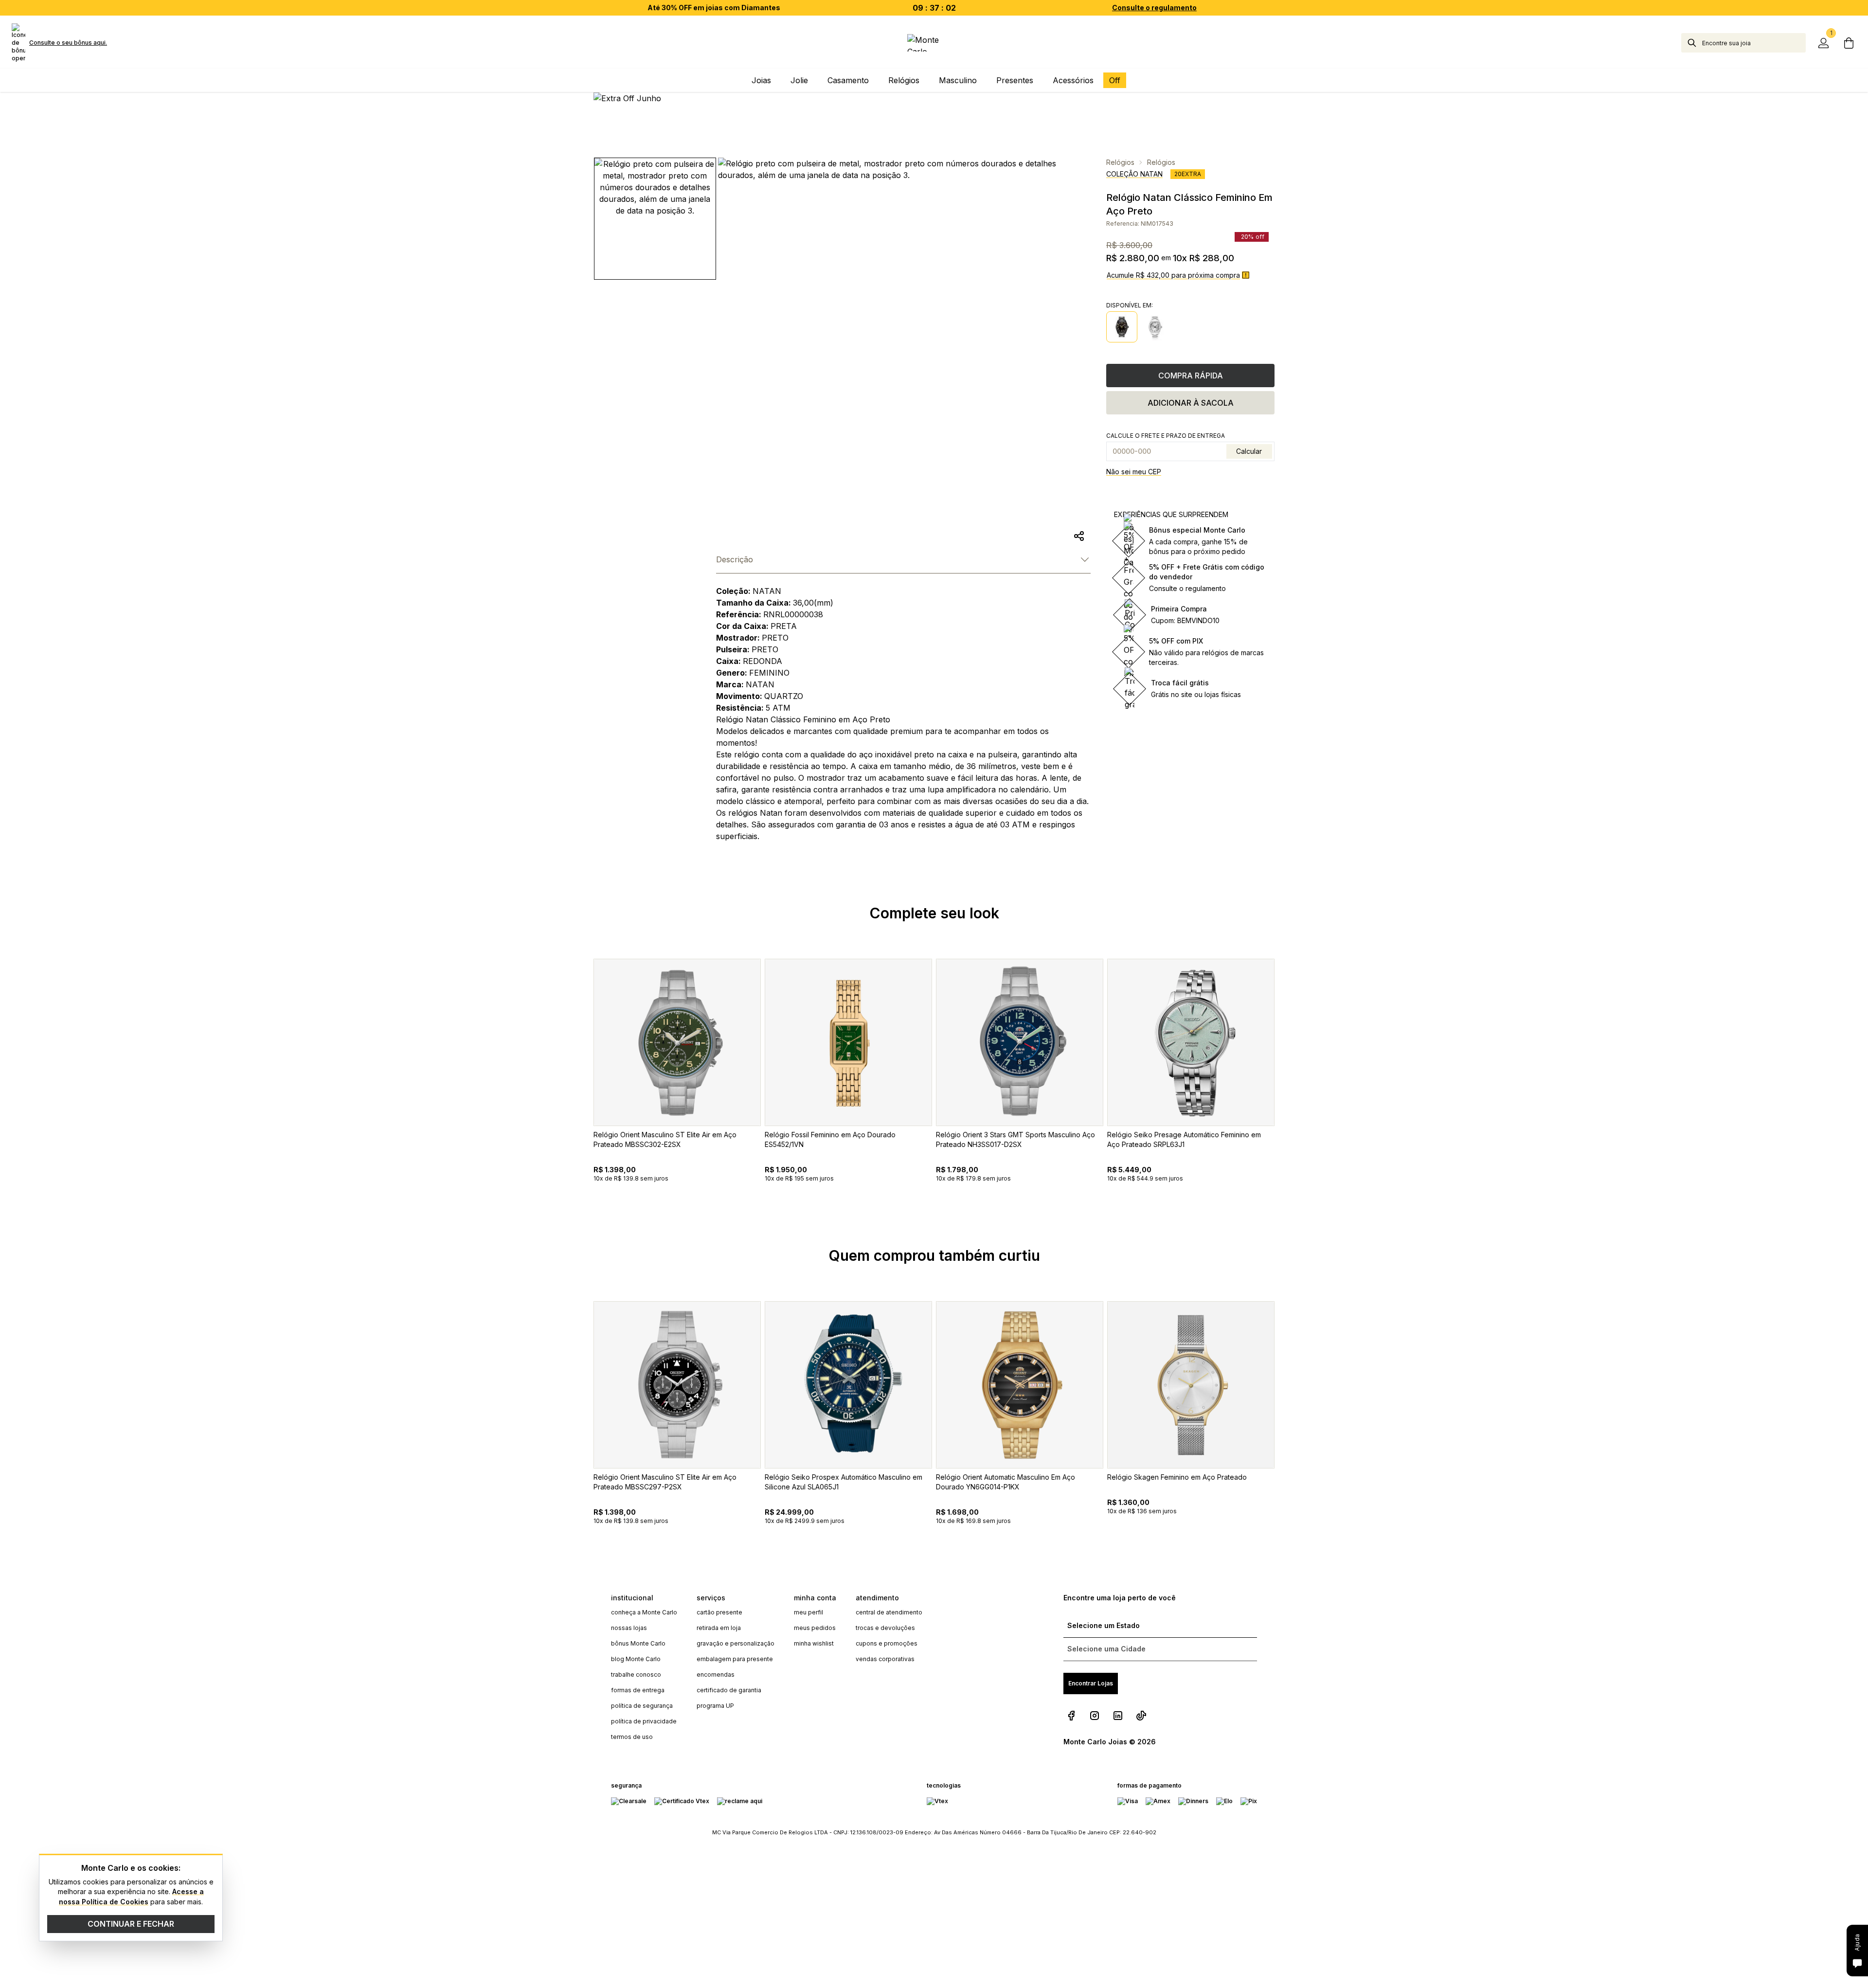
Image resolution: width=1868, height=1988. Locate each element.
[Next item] (1288, 1093)
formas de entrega (638, 1690)
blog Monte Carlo (636, 1659)
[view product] (677, 1042)
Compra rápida (1191, 376)
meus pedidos (815, 1628)
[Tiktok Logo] (1141, 1716)
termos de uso (632, 1737)
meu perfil (808, 1612)
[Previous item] (580, 1093)
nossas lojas (629, 1628)
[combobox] (1754, 43)
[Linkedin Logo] (1118, 1716)
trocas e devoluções (885, 1628)
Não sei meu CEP (1134, 472)
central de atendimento (889, 1612)
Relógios (1120, 162)
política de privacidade (644, 1721)
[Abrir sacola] (1849, 43)
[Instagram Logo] (1095, 1716)
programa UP (715, 1706)
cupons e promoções (887, 1643)
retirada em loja (719, 1628)
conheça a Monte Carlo (644, 1612)
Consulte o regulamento (1154, 8)
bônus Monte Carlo (638, 1643)
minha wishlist (814, 1643)
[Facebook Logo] (1071, 1716)
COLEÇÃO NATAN (1134, 174)
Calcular (1249, 451)
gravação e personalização (736, 1643)
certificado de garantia (729, 1690)
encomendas (716, 1675)
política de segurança (642, 1706)
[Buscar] (1692, 43)
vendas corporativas (885, 1659)
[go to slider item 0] (655, 219)
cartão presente (719, 1612)
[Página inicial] (934, 43)
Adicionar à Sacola (1191, 403)
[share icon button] (1079, 536)
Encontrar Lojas (1091, 1683)
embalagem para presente (735, 1659)
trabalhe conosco (636, 1675)
